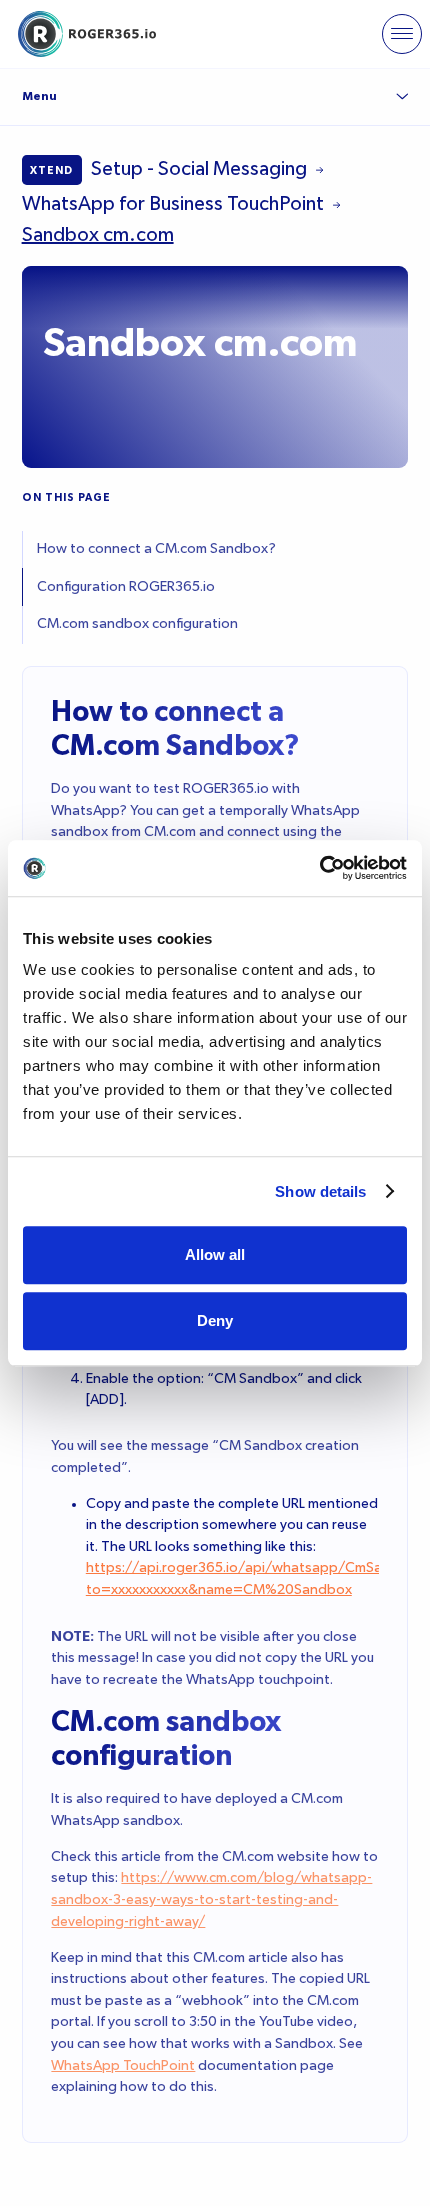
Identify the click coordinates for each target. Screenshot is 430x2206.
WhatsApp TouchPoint (123, 2066)
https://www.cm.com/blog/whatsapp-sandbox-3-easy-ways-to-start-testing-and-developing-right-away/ (211, 1899)
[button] (402, 34)
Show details (320, 1191)
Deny (215, 1320)
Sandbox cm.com (98, 235)
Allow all (215, 1254)
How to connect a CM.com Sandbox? (156, 549)
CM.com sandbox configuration (137, 624)
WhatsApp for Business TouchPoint (173, 204)
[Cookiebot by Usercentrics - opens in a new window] (319, 868)
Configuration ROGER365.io (126, 587)
